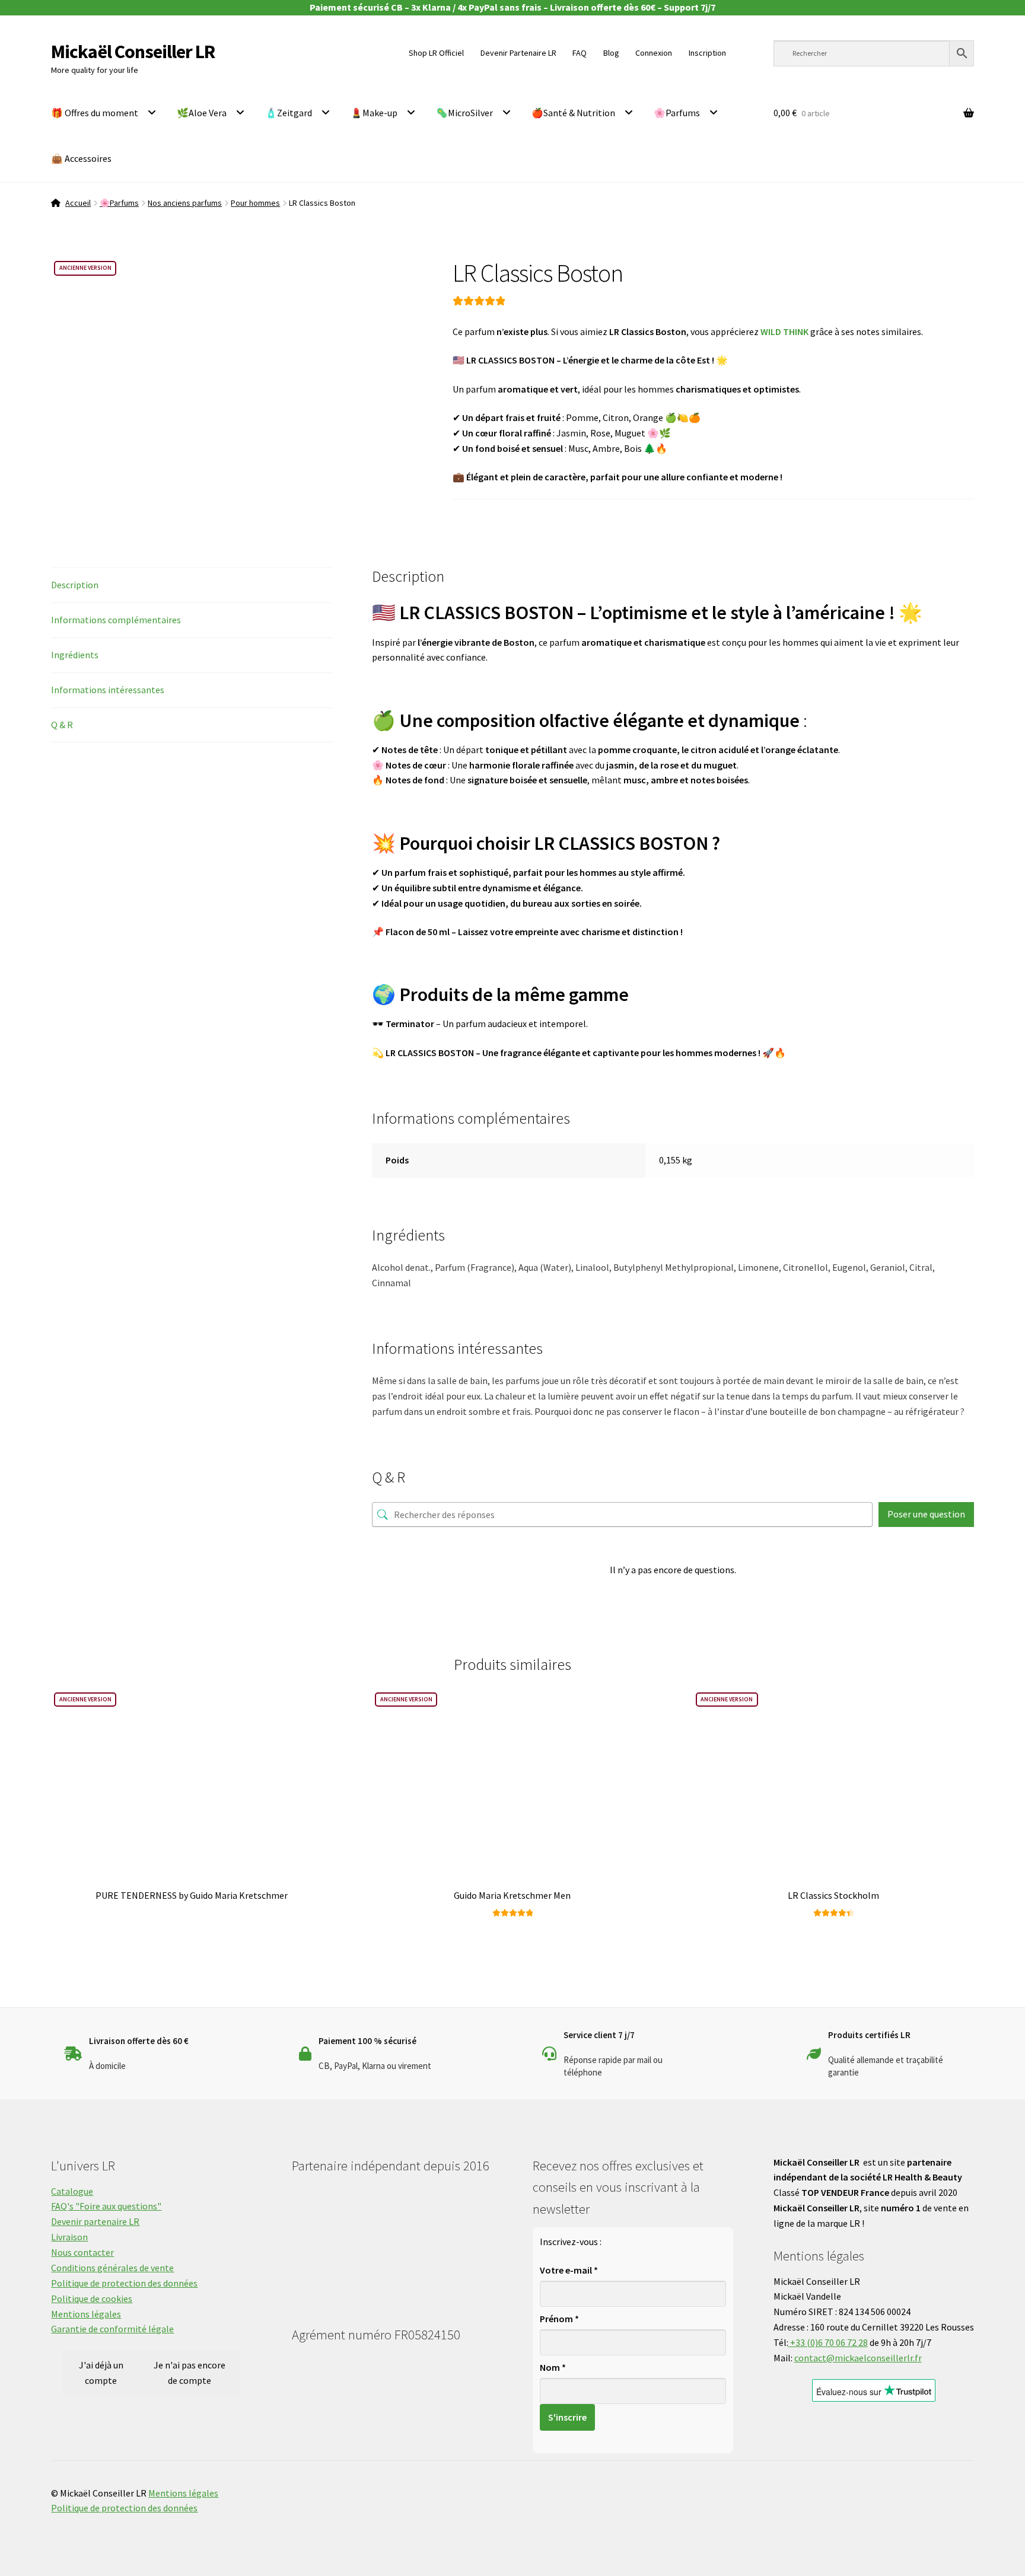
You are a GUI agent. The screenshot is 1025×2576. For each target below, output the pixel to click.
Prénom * (559, 2319)
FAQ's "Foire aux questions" (106, 2206)
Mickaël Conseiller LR (133, 52)
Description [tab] (75, 585)
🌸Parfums (677, 113)
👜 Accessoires (81, 158)
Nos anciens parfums (185, 203)
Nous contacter (82, 2252)
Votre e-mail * (569, 2270)
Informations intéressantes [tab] (108, 690)
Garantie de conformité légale (112, 2329)
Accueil (78, 203)
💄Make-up (374, 113)
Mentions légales (86, 2314)
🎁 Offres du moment (95, 113)
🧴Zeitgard (289, 113)
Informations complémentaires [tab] (116, 620)
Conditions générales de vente (112, 2268)
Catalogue (72, 2191)
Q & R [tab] (62, 725)
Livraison (69, 2237)
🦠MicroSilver (464, 113)
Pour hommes (255, 203)
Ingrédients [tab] (75, 655)
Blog (611, 53)
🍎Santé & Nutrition (573, 113)
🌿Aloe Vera (202, 113)
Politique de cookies (92, 2298)
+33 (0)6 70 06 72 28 (828, 2342)
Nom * (553, 2367)
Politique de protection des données (124, 2283)
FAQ (580, 53)
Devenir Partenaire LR (518, 53)
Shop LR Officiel (436, 53)
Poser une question (926, 1514)
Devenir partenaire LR (95, 2221)
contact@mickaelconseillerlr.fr (858, 2358)
